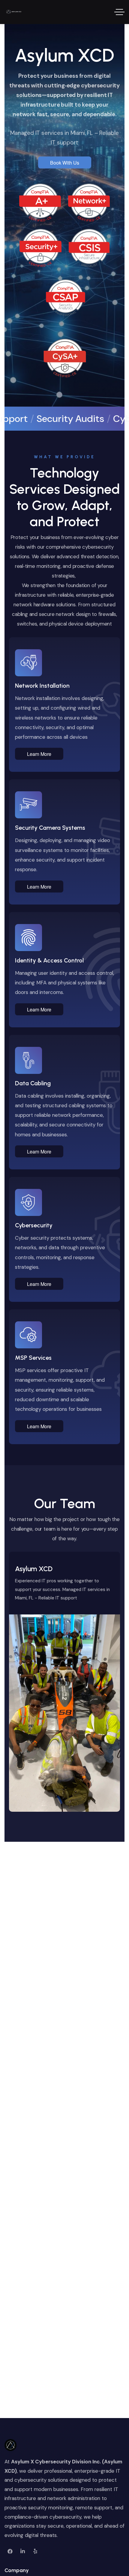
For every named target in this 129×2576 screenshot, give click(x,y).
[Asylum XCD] (13, 12)
